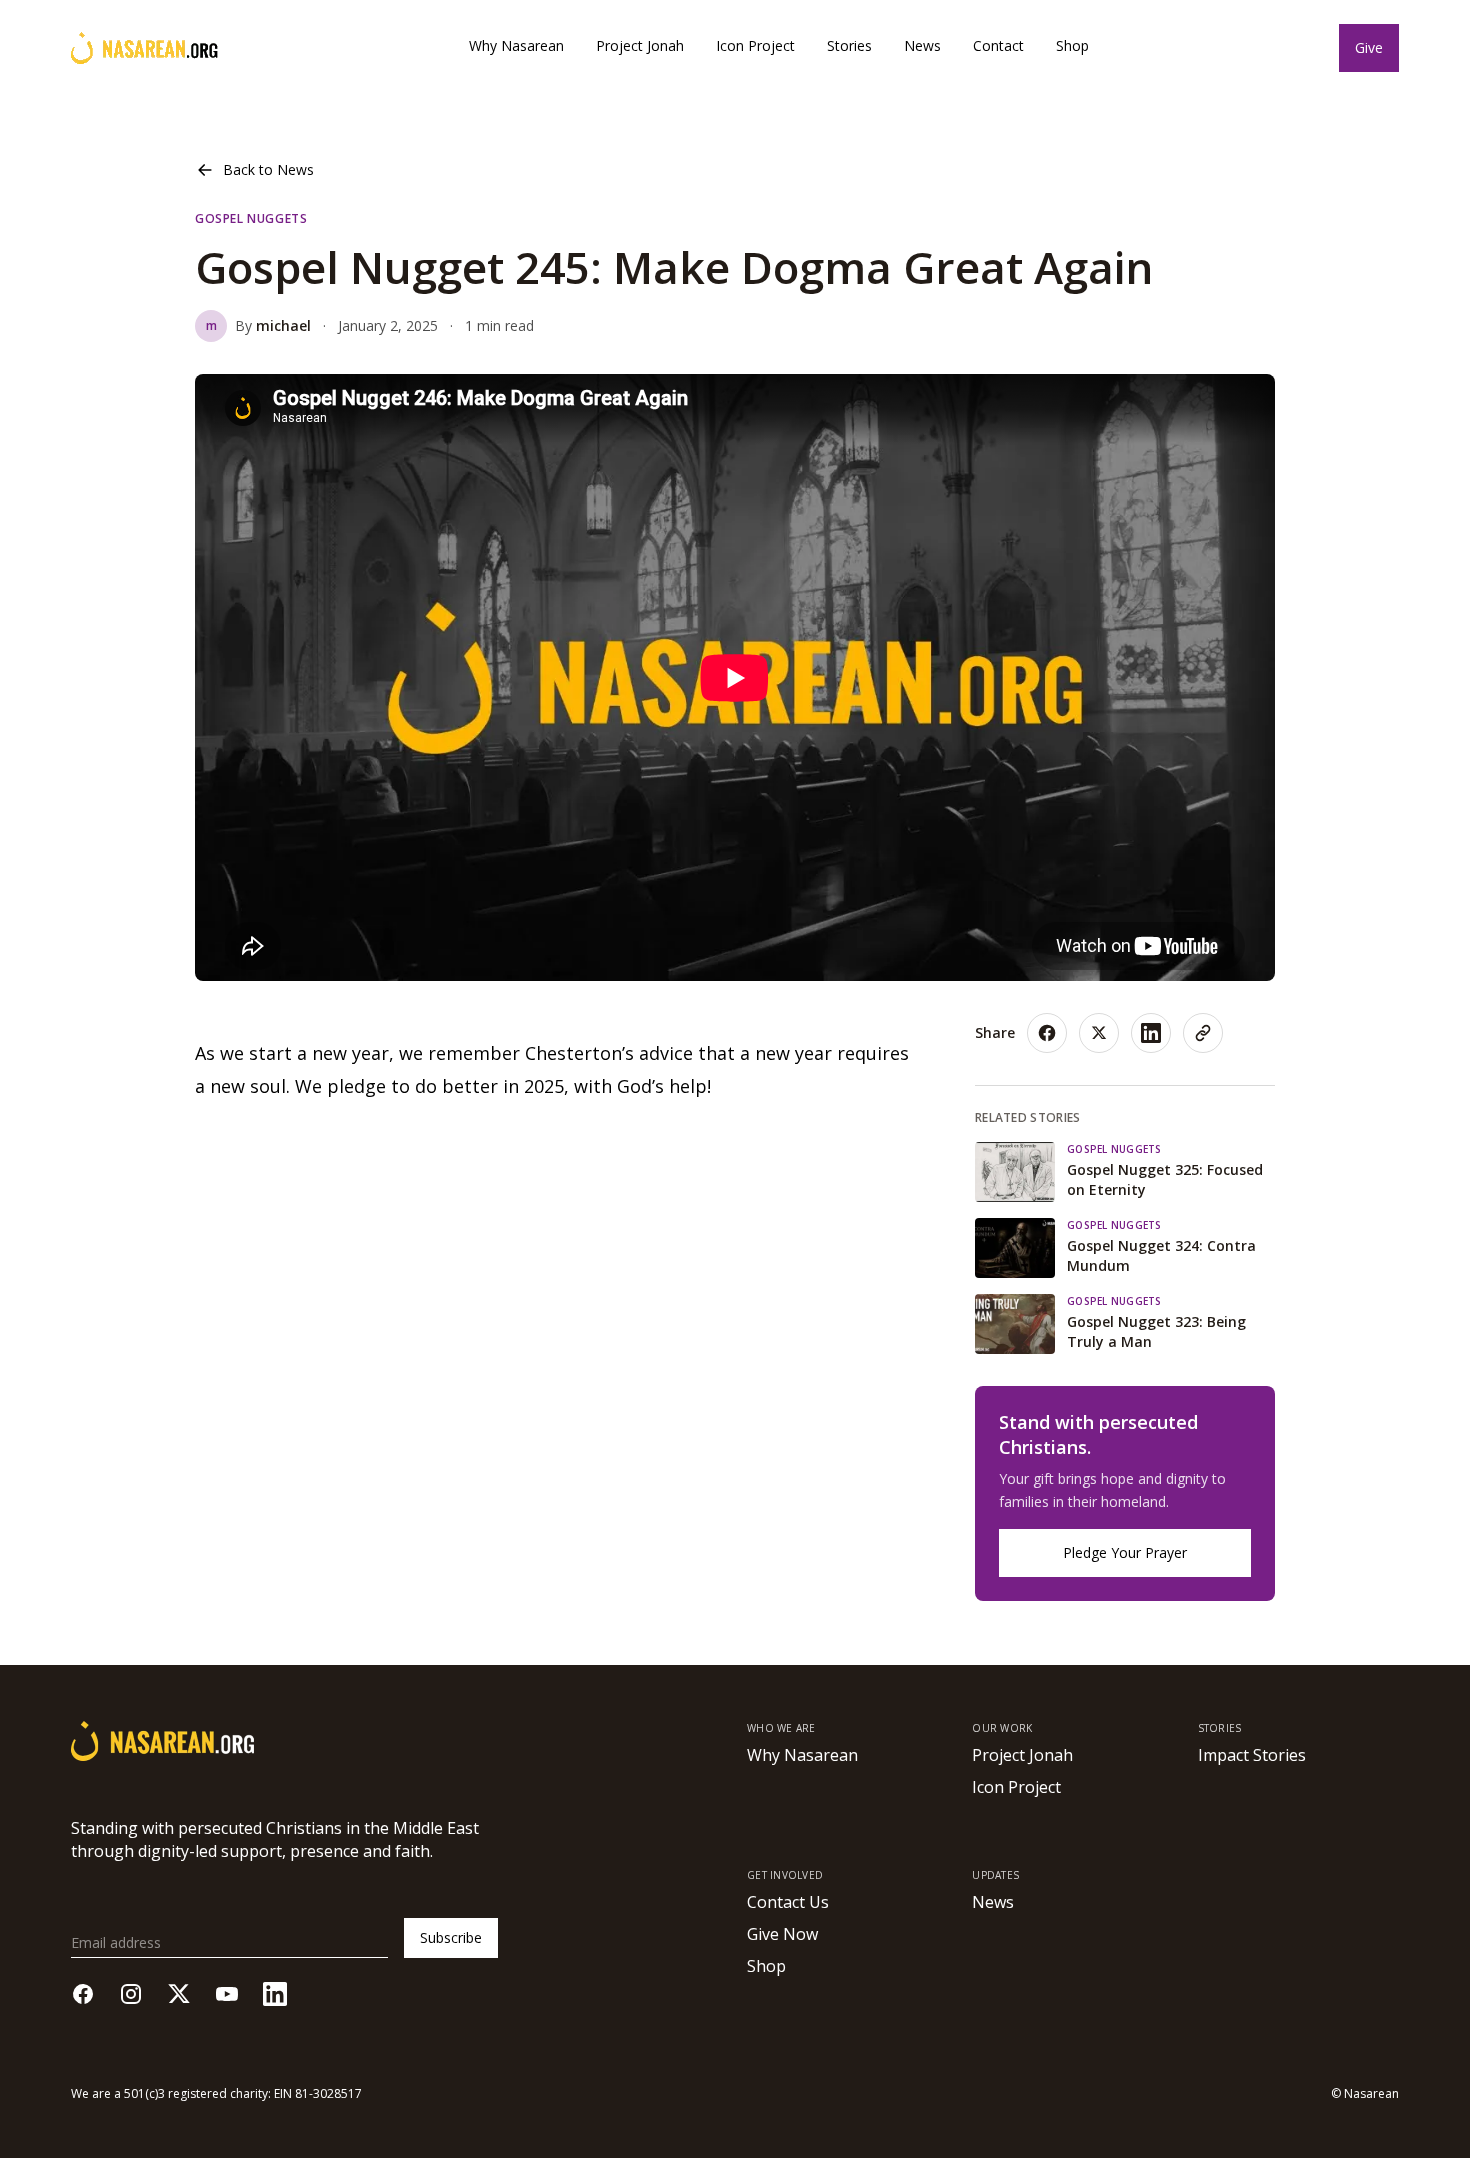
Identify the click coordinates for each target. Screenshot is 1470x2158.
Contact (998, 45)
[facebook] (83, 1994)
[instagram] (131, 1994)
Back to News (268, 169)
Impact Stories (1252, 1755)
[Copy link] (1203, 1033)
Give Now (782, 1934)
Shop (1072, 45)
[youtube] (227, 1994)
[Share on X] (1099, 1033)
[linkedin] (275, 1994)
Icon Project (755, 45)
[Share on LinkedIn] (1151, 1033)
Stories (849, 45)
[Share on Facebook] (1047, 1033)
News (922, 45)
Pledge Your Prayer (1125, 1552)
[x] (179, 1994)
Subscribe (451, 1937)
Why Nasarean (516, 45)
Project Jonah (640, 45)
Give (1369, 47)
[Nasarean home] (144, 48)
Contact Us (788, 1902)
